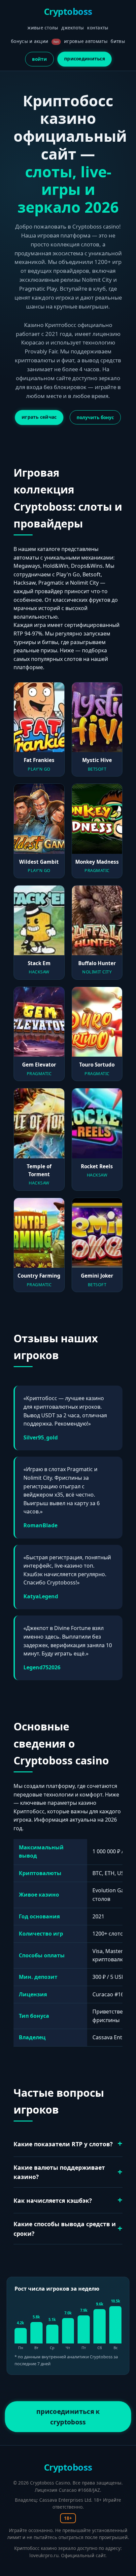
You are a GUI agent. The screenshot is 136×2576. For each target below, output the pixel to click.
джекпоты (73, 28)
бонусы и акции (35, 41)
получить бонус (95, 417)
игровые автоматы (86, 41)
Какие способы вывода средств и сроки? (65, 2229)
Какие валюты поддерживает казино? (59, 2172)
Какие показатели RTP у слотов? (63, 2144)
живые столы (43, 28)
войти (39, 59)
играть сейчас (39, 417)
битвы (118, 41)
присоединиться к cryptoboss (68, 2417)
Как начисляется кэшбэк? (53, 2200)
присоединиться (85, 59)
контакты (98, 28)
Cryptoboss (68, 11)
